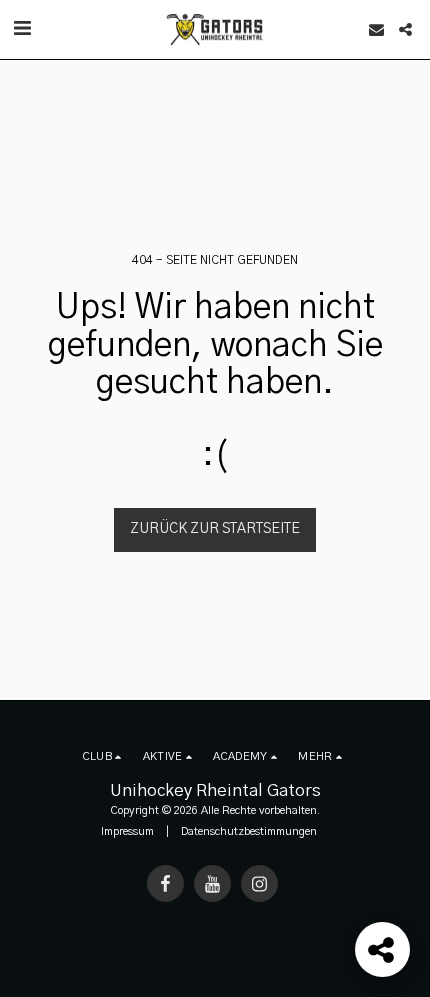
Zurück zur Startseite (215, 529)
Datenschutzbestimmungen (249, 831)
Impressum (127, 831)
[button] (22, 29)
